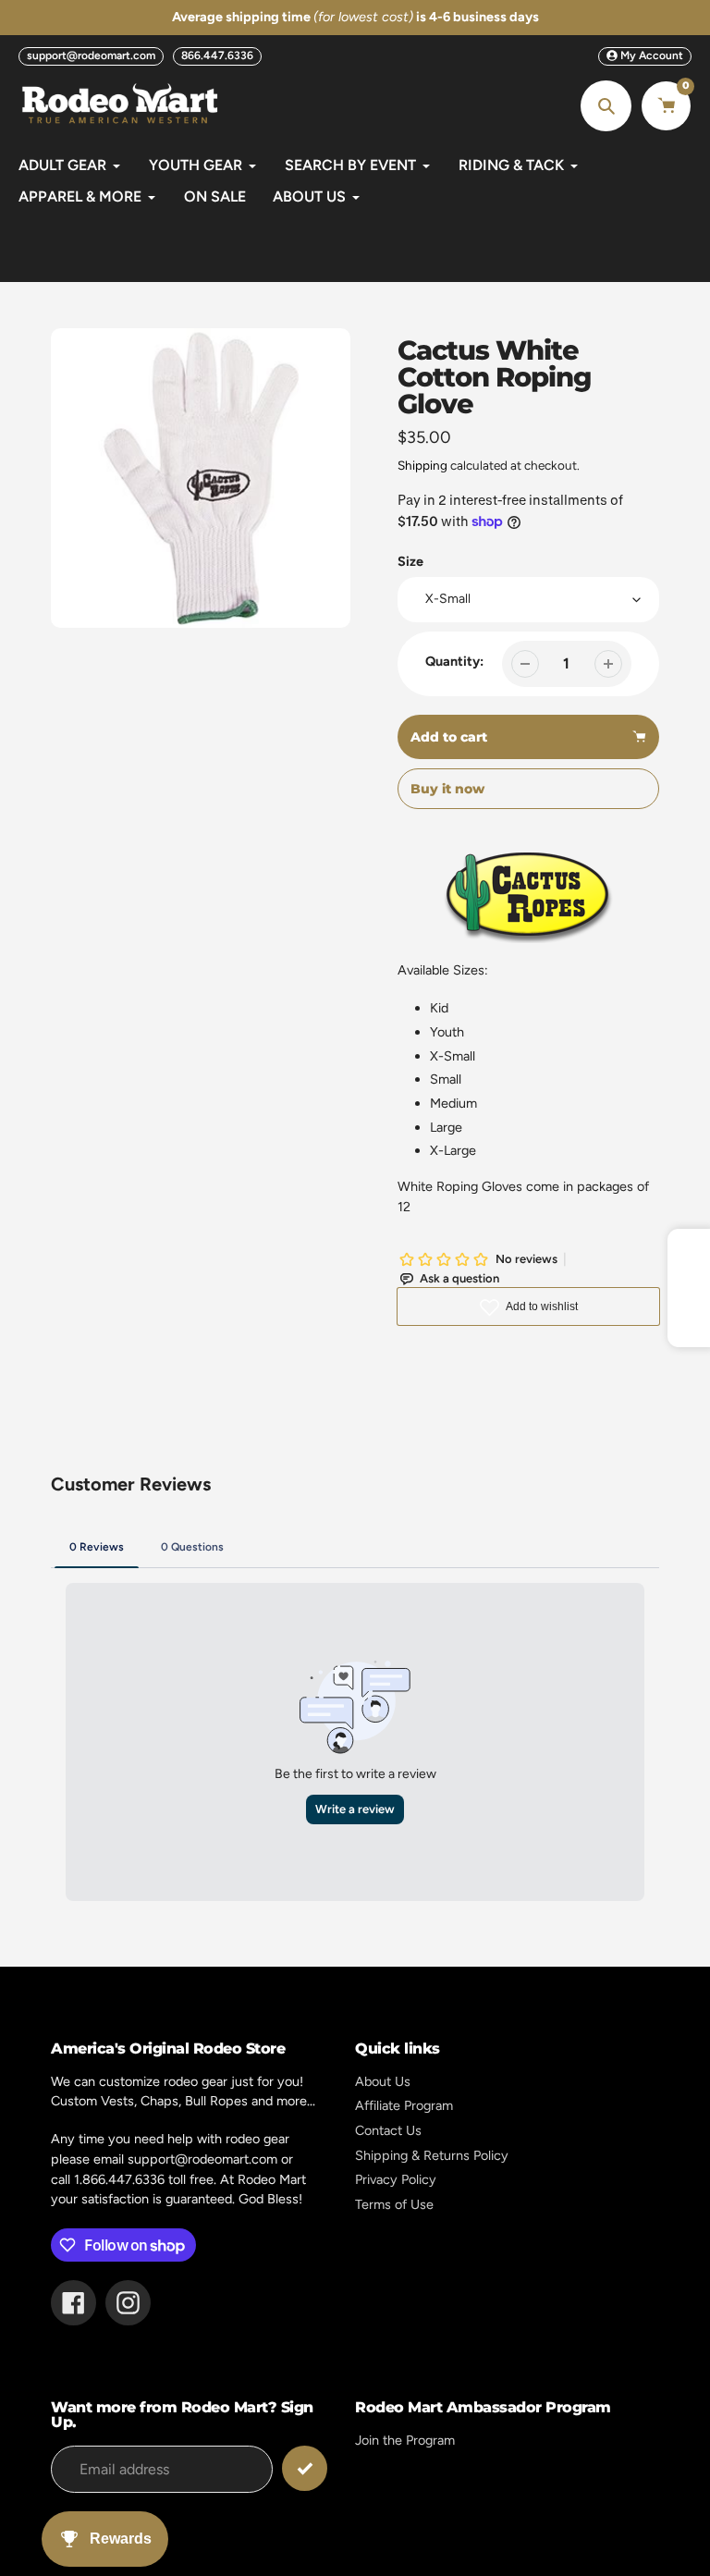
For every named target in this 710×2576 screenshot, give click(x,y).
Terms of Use (394, 2204)
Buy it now (447, 789)
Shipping (422, 465)
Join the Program (405, 2440)
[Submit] (305, 2468)
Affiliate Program (404, 2105)
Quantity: (454, 661)
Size (410, 561)
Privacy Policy (396, 2179)
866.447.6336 (217, 55)
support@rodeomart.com (91, 55)
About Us (383, 2081)
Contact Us (388, 2130)
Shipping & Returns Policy (432, 2155)
